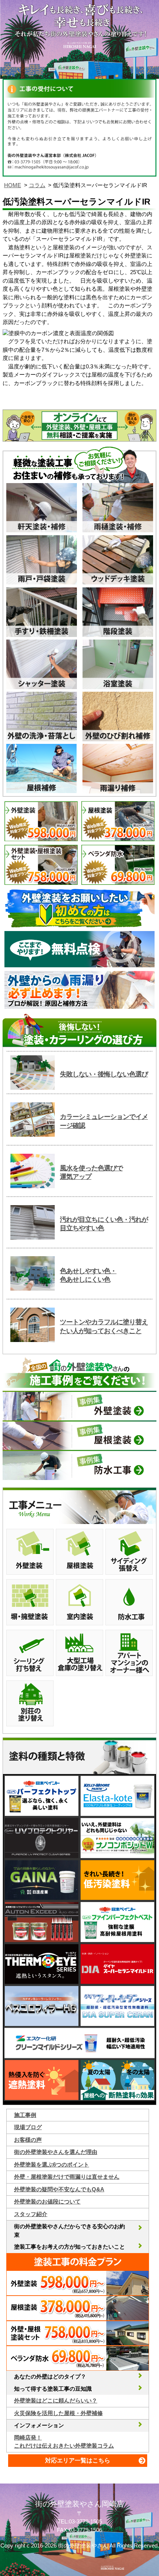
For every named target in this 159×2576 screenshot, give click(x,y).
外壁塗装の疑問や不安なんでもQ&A (59, 2189)
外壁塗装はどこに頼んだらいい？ (56, 2400)
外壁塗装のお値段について (47, 2201)
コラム (37, 185)
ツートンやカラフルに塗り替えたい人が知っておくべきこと (104, 1326)
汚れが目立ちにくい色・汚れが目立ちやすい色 (104, 1224)
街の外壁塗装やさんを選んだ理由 (56, 2152)
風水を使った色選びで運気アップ (91, 1172)
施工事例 (25, 2115)
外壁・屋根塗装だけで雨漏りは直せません (67, 2177)
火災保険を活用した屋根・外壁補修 (58, 2413)
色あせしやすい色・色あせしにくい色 (88, 1275)
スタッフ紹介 (31, 2214)
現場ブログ (28, 2127)
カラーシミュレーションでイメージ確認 (104, 1121)
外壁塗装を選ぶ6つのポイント (52, 2164)
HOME (13, 185)
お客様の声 (28, 2140)
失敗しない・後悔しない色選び (104, 1074)
